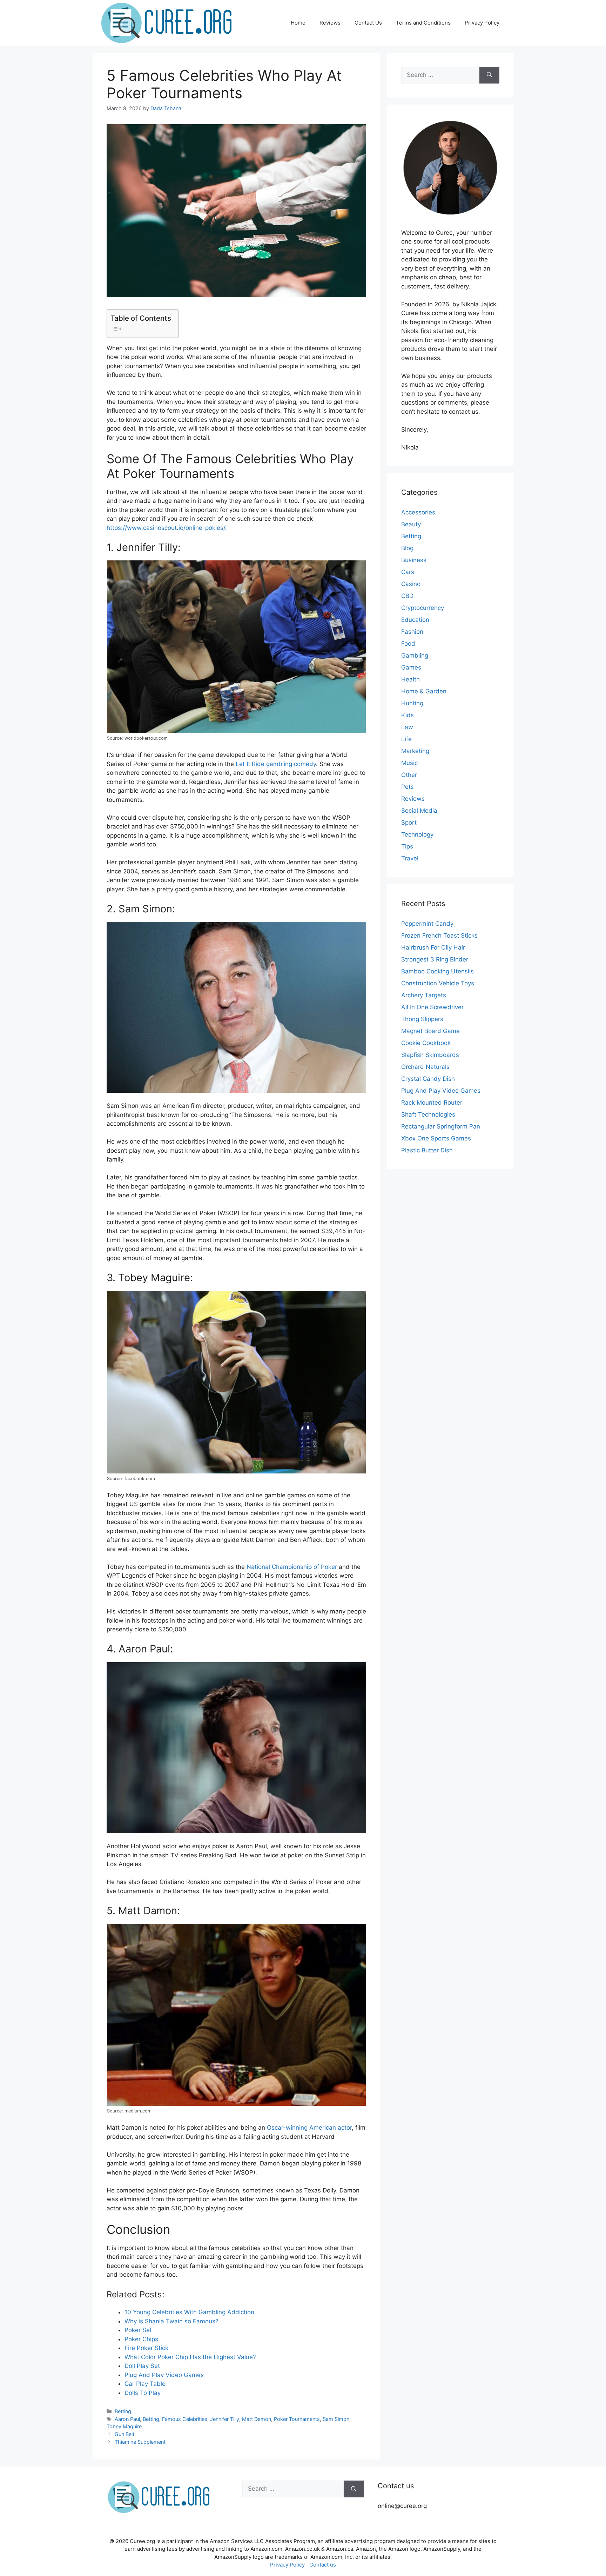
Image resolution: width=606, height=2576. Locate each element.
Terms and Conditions (423, 23)
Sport (409, 823)
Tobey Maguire (124, 2426)
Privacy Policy (482, 23)
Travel (410, 858)
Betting (123, 2411)
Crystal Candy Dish (428, 1079)
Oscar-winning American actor (309, 2128)
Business (414, 560)
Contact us (323, 2565)
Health (410, 679)
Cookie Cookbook (426, 1043)
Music (409, 763)
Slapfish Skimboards (430, 1055)
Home (298, 23)
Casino (411, 584)
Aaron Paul (127, 2419)
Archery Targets (424, 995)
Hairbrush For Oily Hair (433, 947)
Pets (408, 787)
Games (411, 667)
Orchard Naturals (425, 1067)
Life (406, 739)
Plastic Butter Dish (427, 1150)
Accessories (418, 512)
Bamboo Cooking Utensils (437, 971)
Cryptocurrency (423, 608)
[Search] (489, 75)
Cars (408, 572)
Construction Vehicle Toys (438, 983)
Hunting (412, 703)
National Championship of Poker (292, 1567)
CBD (407, 596)
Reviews (330, 23)
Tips (407, 846)
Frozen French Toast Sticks (439, 936)
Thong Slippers (422, 1019)
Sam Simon (336, 2419)
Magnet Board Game (430, 1031)
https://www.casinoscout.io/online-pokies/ (166, 528)
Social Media (419, 811)
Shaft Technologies (428, 1114)
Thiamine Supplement (140, 2442)
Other (409, 775)
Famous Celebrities (185, 2419)
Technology (417, 834)
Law (407, 727)
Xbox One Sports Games (436, 1138)
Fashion (412, 632)
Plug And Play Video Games (441, 1091)
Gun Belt (124, 2434)
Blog (407, 548)
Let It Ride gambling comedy (276, 764)
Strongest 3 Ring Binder (435, 959)
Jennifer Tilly (225, 2419)
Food (408, 644)
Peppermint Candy (427, 924)
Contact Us (368, 23)
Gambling (415, 655)
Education (415, 620)
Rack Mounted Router (432, 1103)
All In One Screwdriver (432, 1007)
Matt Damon (257, 2419)
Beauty (411, 524)
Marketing (415, 751)
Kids (408, 715)
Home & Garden (424, 691)
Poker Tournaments (297, 2419)
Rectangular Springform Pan (441, 1126)
